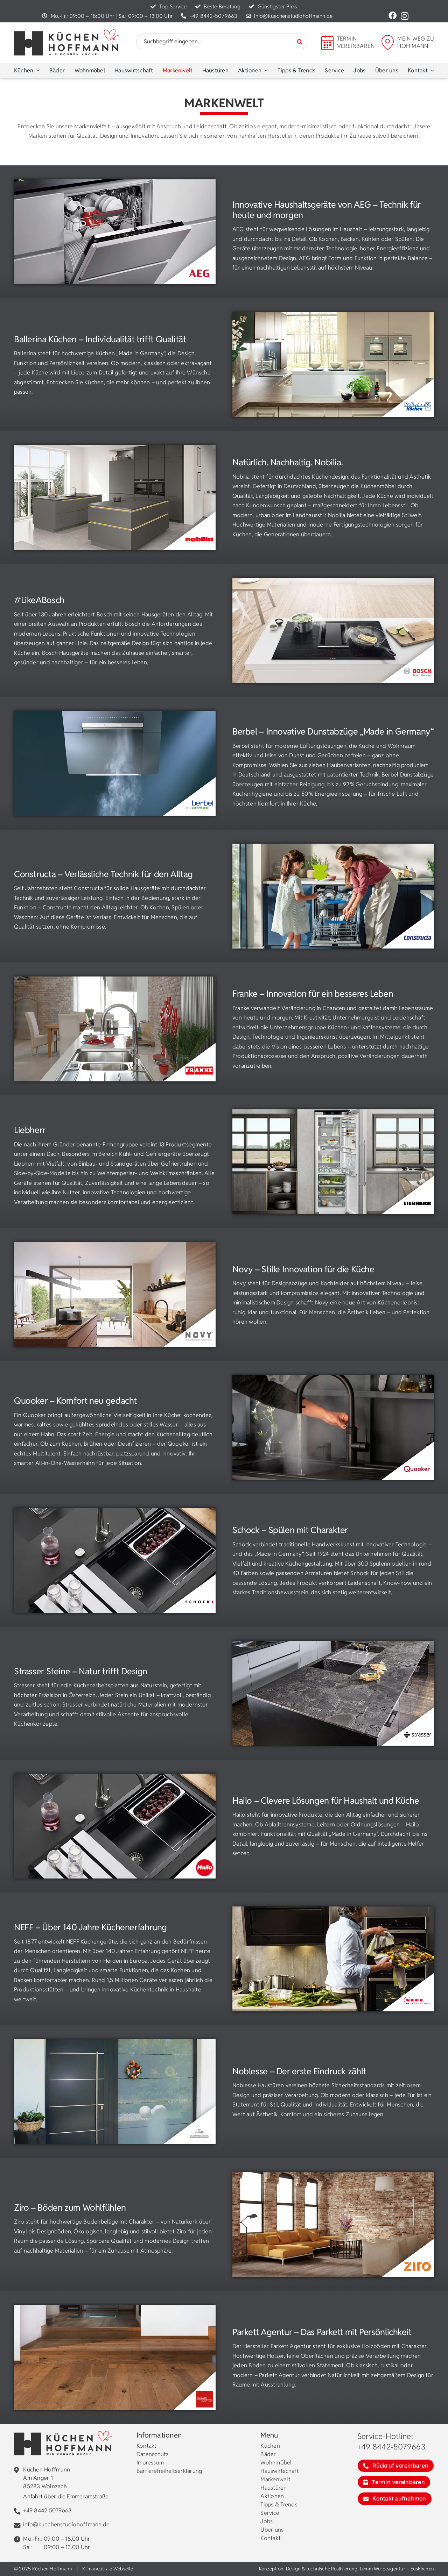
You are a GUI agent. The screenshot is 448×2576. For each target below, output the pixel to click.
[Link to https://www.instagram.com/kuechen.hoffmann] (405, 16)
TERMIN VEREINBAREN (356, 42)
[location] (388, 38)
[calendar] (327, 38)
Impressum (150, 2463)
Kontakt (147, 2446)
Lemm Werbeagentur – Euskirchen (397, 2569)
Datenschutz (153, 2454)
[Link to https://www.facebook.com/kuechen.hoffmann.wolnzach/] (393, 16)
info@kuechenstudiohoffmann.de (293, 16)
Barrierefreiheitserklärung (169, 2471)
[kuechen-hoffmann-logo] (66, 32)
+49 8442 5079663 (47, 2510)
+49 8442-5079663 (213, 16)
